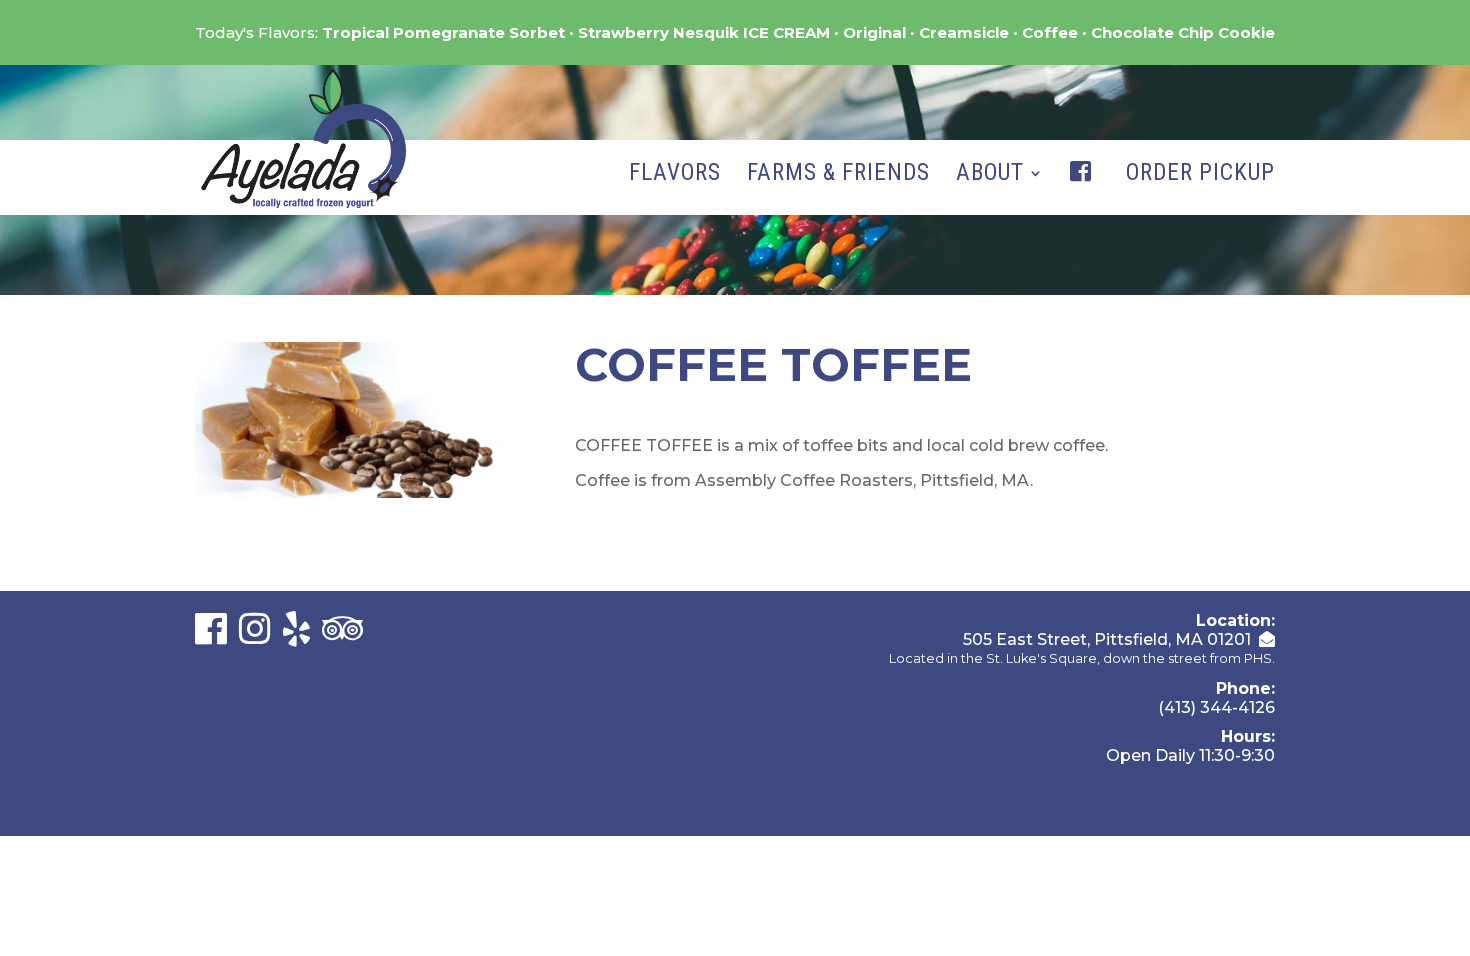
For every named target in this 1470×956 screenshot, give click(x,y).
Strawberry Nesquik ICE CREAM (704, 32)
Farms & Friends (838, 176)
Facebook (1085, 192)
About (990, 176)
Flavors (675, 176)
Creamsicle (964, 32)
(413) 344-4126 (1216, 707)
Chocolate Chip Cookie (1183, 32)
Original (874, 32)
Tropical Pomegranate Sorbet (443, 32)
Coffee (1050, 32)
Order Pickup (1200, 176)
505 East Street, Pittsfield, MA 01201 (1107, 639)
